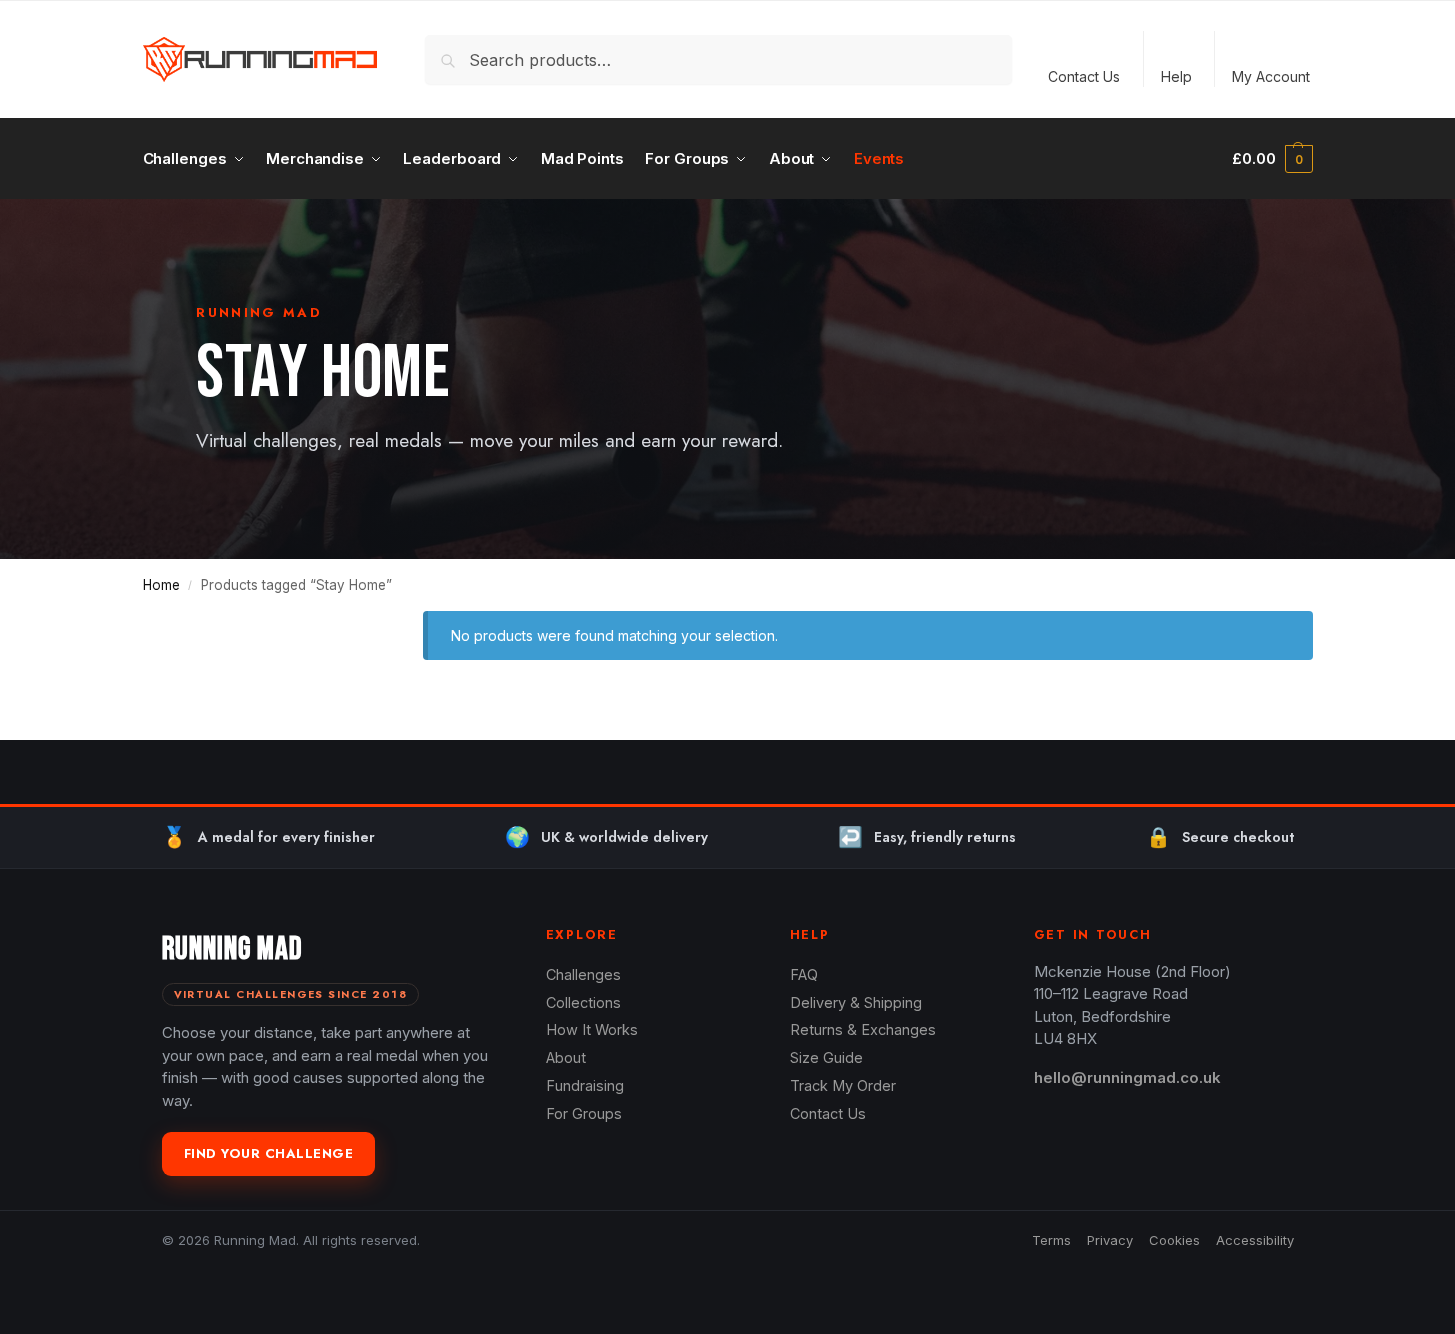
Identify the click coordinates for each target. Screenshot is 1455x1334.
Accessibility (1255, 1240)
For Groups (584, 1113)
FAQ (804, 974)
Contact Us (1084, 76)
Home (161, 585)
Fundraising (585, 1085)
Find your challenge (269, 1153)
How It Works (592, 1029)
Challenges (583, 974)
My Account (1271, 76)
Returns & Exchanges (863, 1029)
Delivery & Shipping (856, 1002)
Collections (583, 1002)
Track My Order (843, 1085)
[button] (1272, 159)
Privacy (1110, 1240)
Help (1176, 76)
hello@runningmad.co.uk (1127, 1077)
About (566, 1057)
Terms (1051, 1240)
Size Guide (826, 1057)
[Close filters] (347, 623)
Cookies (1174, 1240)
